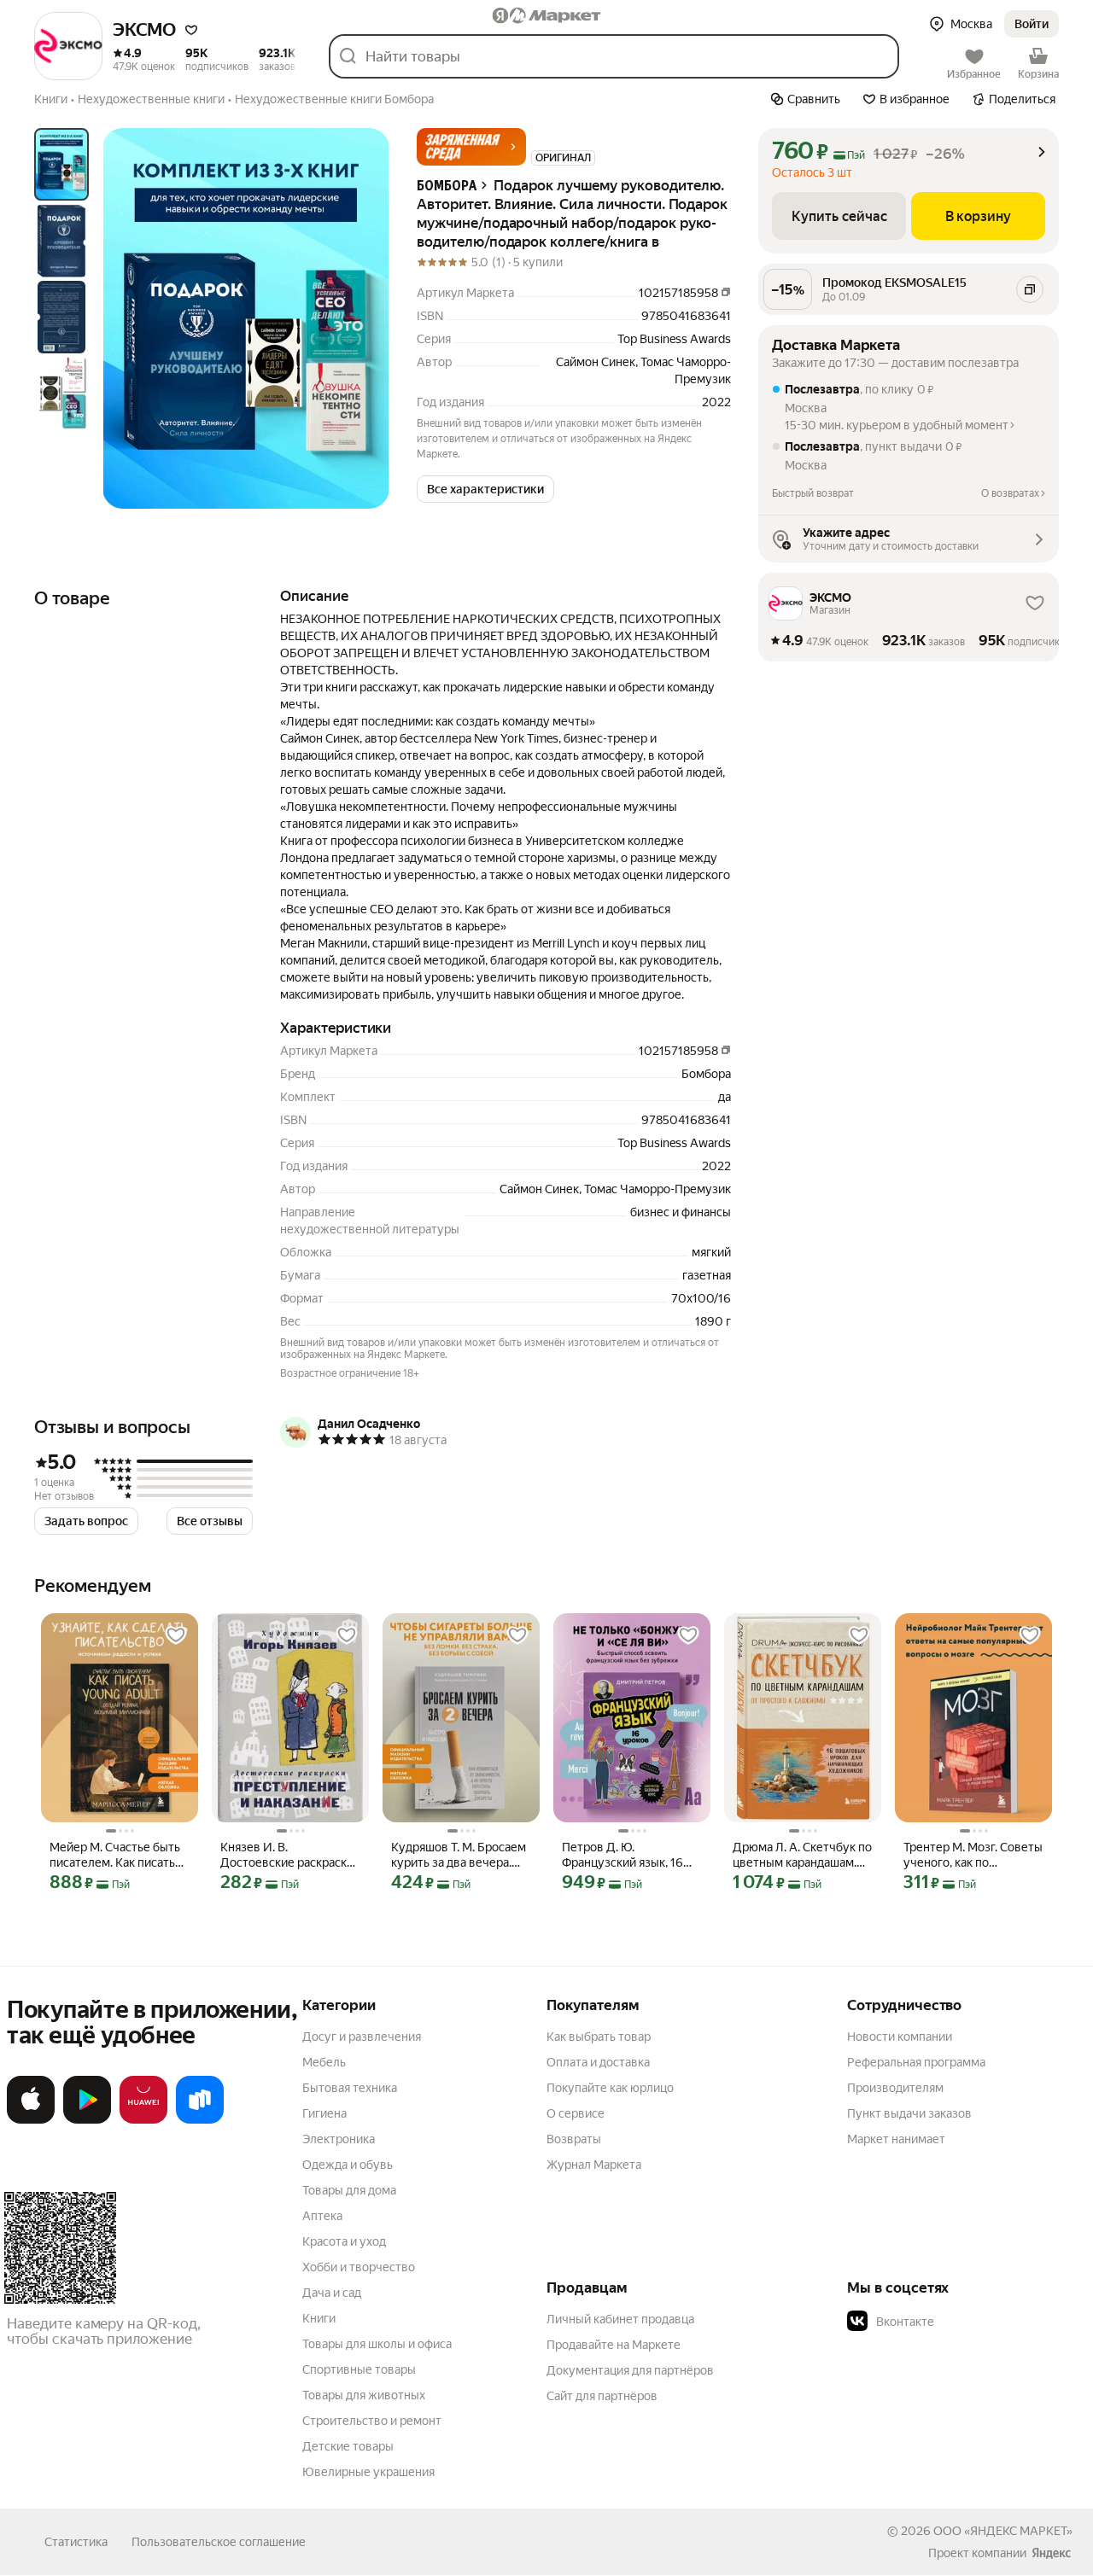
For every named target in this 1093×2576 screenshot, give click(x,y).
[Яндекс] (1051, 2553)
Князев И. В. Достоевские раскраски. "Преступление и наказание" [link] (288, 1855)
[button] (191, 30)
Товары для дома (349, 2190)
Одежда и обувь (348, 2165)
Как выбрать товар (599, 2037)
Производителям (895, 2088)
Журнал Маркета (594, 2165)
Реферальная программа (916, 2062)
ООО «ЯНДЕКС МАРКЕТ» (1003, 2531)
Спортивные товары (359, 2369)
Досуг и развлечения (362, 2037)
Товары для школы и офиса (377, 2344)
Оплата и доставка (598, 2062)
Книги (319, 2318)
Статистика (76, 2542)
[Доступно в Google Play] (87, 2120)
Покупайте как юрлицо (610, 2088)
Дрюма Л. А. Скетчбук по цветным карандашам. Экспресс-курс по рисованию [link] (802, 1855)
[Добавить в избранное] (176, 1635)
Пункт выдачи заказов (909, 2113)
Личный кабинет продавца (620, 2319)
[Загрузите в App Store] (31, 2120)
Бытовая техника (350, 2088)
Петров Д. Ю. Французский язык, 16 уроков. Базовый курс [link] (623, 1855)
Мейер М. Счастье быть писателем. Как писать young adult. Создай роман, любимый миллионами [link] (115, 1855)
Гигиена (324, 2113)
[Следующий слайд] (362, 318)
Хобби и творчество (359, 2267)
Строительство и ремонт (372, 2421)
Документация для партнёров (630, 2370)
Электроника (339, 2139)
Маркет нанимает (896, 2139)
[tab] (61, 164)
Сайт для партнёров (602, 2396)
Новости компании (900, 2037)
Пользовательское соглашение (219, 2542)
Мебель (324, 2062)
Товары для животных (364, 2395)
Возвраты (574, 2139)
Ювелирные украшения (368, 2472)
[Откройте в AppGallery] (143, 2120)
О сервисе (576, 2113)
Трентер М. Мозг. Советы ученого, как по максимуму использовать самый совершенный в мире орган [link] (973, 1855)
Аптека (322, 2216)
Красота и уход (344, 2241)
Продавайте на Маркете (614, 2345)
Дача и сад (332, 2293)
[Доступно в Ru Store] (200, 2120)
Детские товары (348, 2446)
